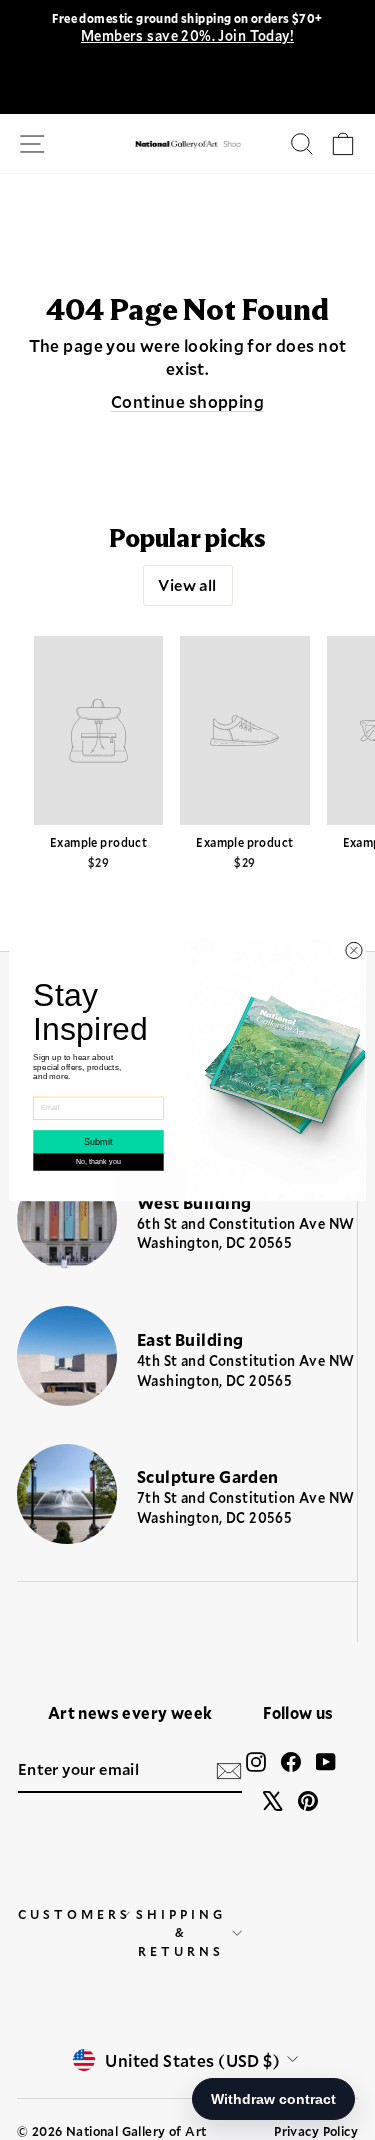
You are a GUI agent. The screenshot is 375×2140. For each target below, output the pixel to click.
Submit (98, 1142)
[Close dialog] (354, 950)
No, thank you (98, 1162)
